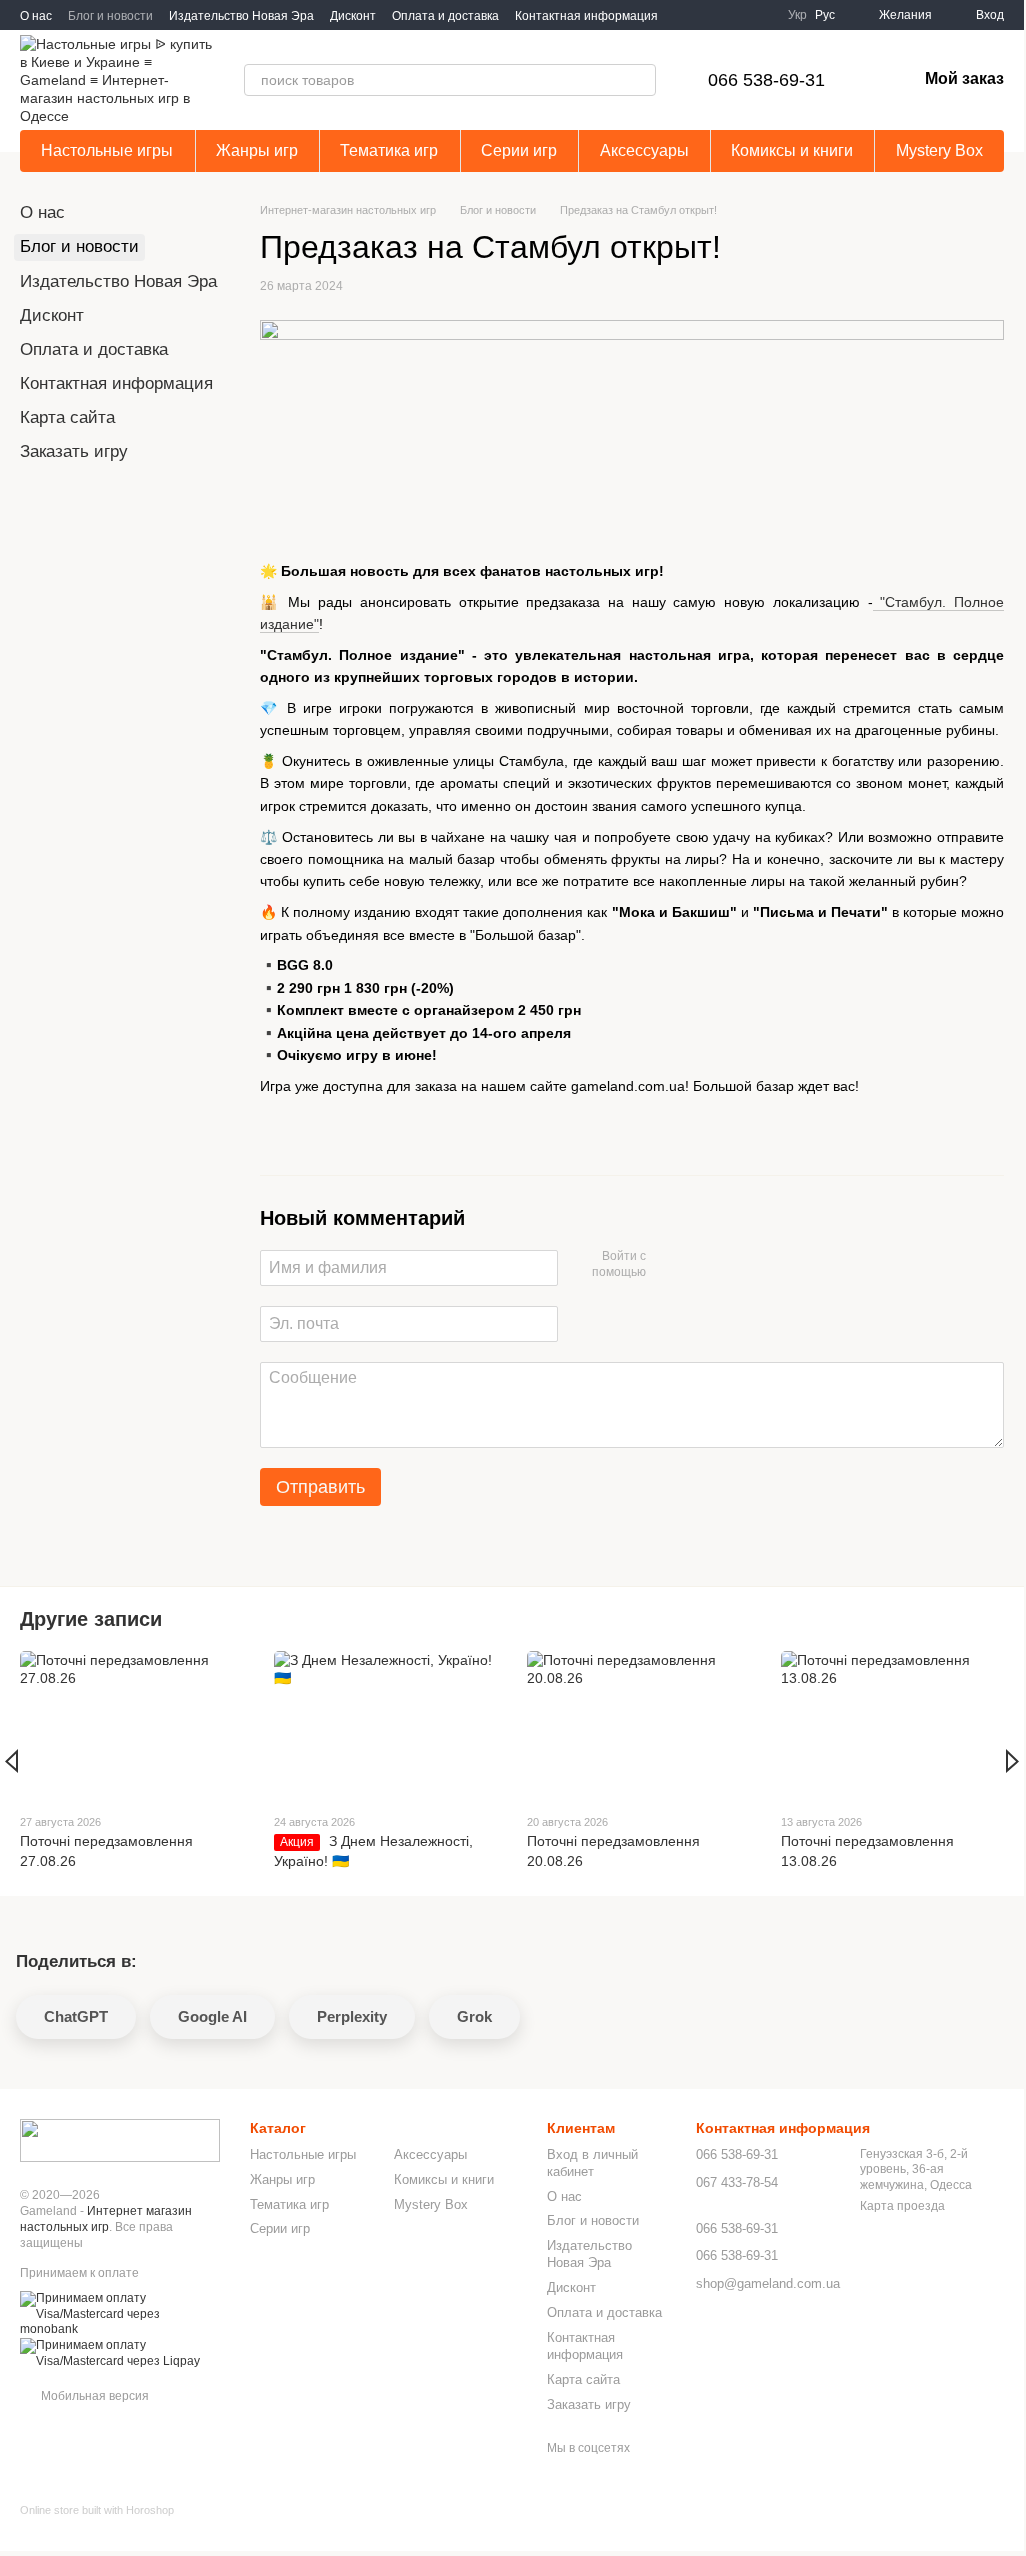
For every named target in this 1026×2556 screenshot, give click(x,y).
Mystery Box (939, 150)
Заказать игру (74, 451)
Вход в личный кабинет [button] (592, 2163)
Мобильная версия (93, 2396)
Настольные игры (107, 150)
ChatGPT (76, 2016)
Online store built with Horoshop (97, 2510)
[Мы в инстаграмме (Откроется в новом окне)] (756, 15)
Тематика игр (389, 150)
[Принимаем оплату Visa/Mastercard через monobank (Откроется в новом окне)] (120, 2314)
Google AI (212, 2016)
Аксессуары (644, 150)
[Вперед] (1012, 1761)
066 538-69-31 (766, 80)
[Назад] (11, 1761)
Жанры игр (257, 150)
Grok (474, 2016)
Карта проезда (902, 2206)
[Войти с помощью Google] (700, 1265)
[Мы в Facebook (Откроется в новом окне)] (708, 15)
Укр (797, 15)
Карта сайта (67, 417)
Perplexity (352, 2016)
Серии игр (519, 150)
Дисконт (353, 16)
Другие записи (91, 1619)
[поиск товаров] (640, 80)
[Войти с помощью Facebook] (668, 1265)
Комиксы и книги (792, 150)
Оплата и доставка (445, 16)
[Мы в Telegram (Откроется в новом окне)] (732, 15)
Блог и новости (110, 16)
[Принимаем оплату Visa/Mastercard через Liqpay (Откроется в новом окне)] (120, 2353)
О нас (36, 16)
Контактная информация (586, 16)
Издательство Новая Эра (241, 16)
